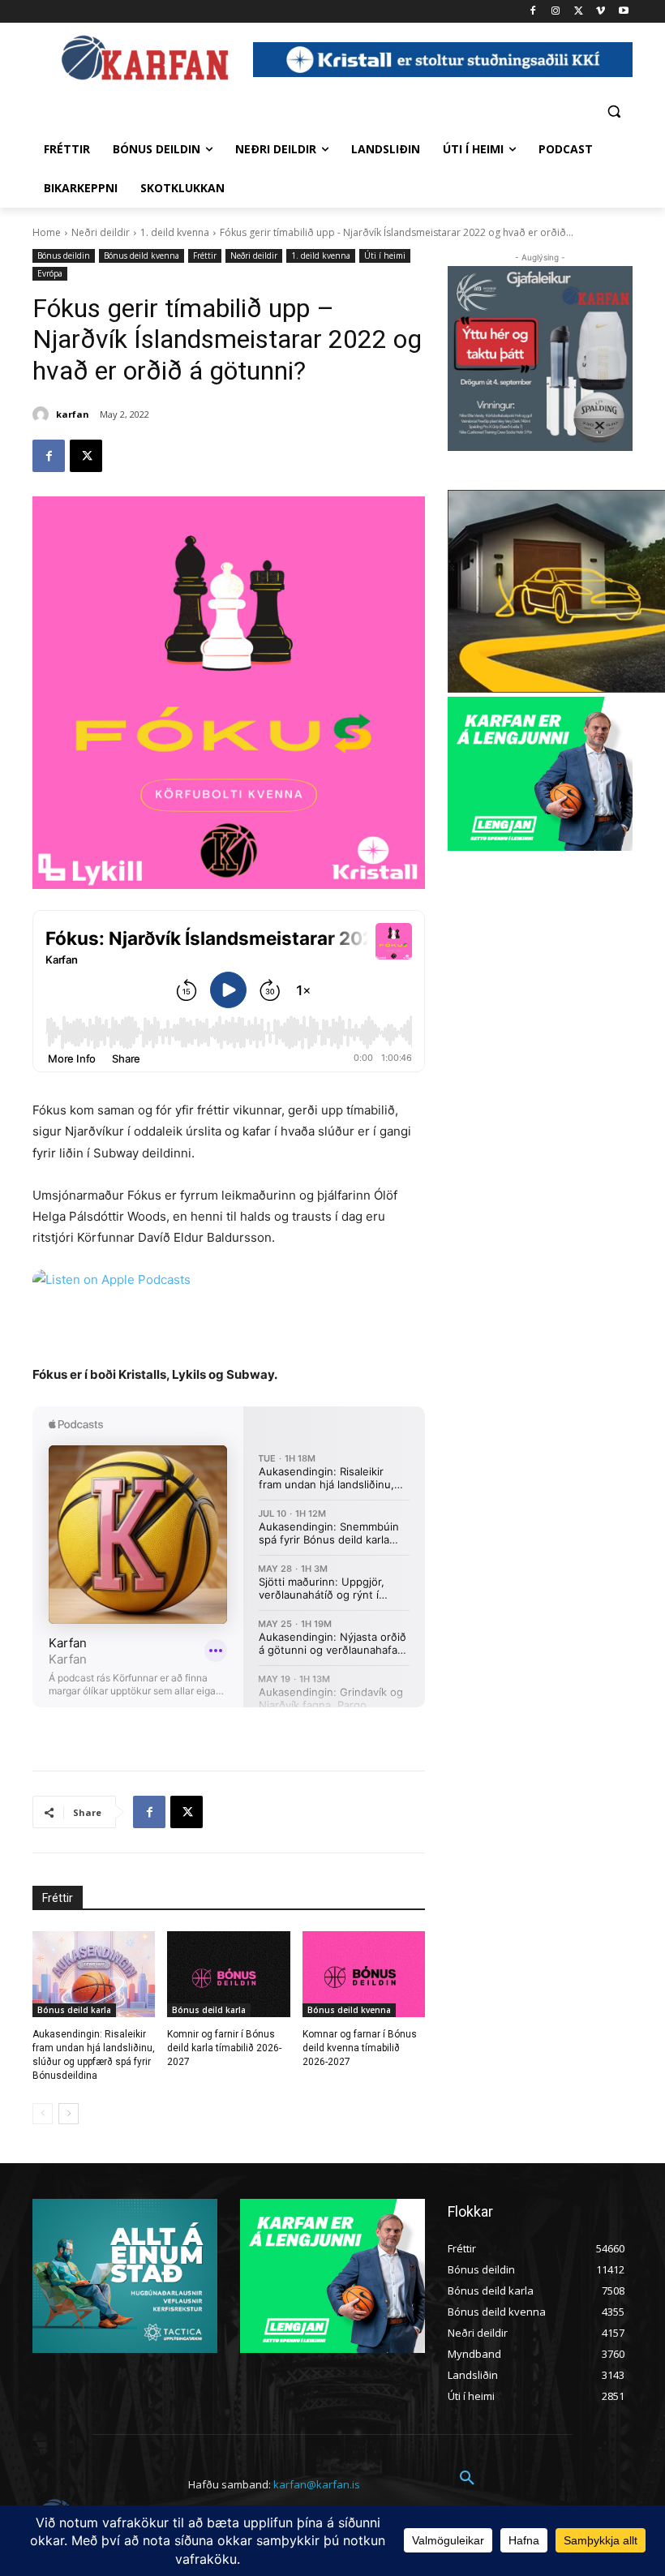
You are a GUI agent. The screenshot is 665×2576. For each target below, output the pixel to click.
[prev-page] (43, 2114)
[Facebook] (533, 12)
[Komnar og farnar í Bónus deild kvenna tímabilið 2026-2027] (364, 1974)
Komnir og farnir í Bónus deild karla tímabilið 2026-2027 (224, 2048)
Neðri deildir (101, 232)
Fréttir (205, 255)
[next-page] (69, 2114)
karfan (73, 414)
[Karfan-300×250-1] (540, 774)
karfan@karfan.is (317, 2484)
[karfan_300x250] (125, 2276)
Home (47, 232)
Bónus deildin (64, 255)
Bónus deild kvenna (142, 255)
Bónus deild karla (74, 2010)
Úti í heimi (385, 255)
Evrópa (50, 273)
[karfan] (43, 414)
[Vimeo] (601, 12)
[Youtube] (623, 12)
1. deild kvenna (175, 232)
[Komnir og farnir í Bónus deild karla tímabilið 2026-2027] (228, 1974)
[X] (579, 12)
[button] (614, 111)
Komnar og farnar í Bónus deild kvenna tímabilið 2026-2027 (360, 2048)
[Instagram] (556, 12)
